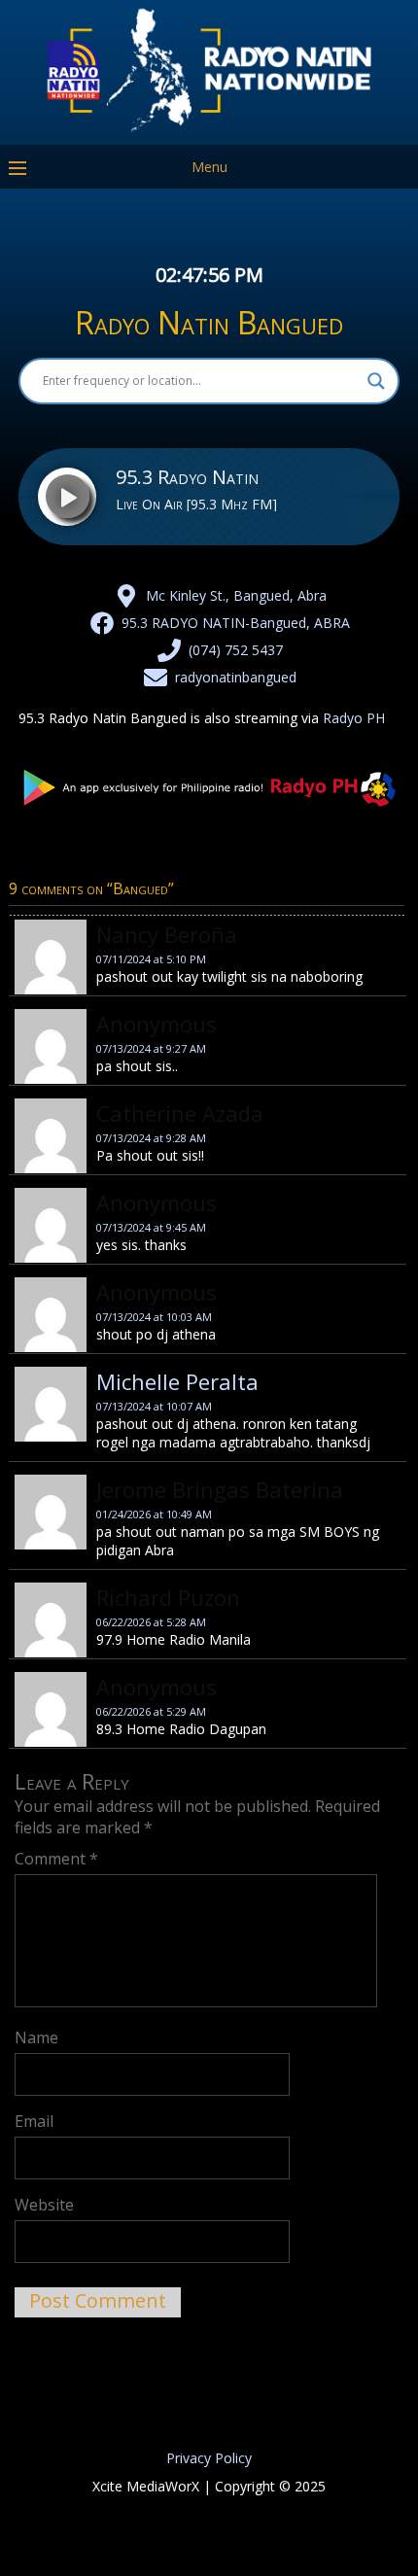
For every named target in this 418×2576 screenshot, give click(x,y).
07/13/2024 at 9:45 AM (151, 1227)
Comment (56, 1859)
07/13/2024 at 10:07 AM (154, 1406)
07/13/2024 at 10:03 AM (154, 1317)
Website (44, 2205)
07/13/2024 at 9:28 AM (151, 1138)
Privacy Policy (209, 2458)
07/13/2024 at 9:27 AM (151, 1048)
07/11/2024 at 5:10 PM (151, 959)
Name (36, 2037)
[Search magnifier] (376, 381)
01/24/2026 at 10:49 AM (154, 1514)
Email (34, 2121)
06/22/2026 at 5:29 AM (151, 1711)
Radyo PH (354, 718)
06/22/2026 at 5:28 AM (151, 1622)
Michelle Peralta (177, 1381)
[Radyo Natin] (209, 131)
